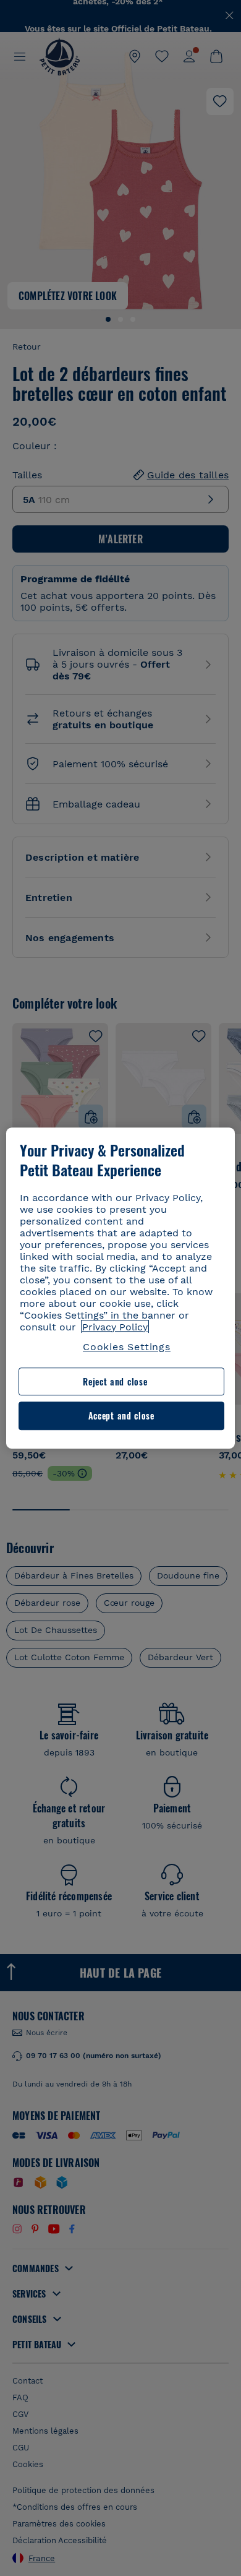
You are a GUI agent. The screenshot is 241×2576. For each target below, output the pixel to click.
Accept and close (121, 1416)
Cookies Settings (127, 1347)
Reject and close (115, 1381)
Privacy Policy (115, 1327)
